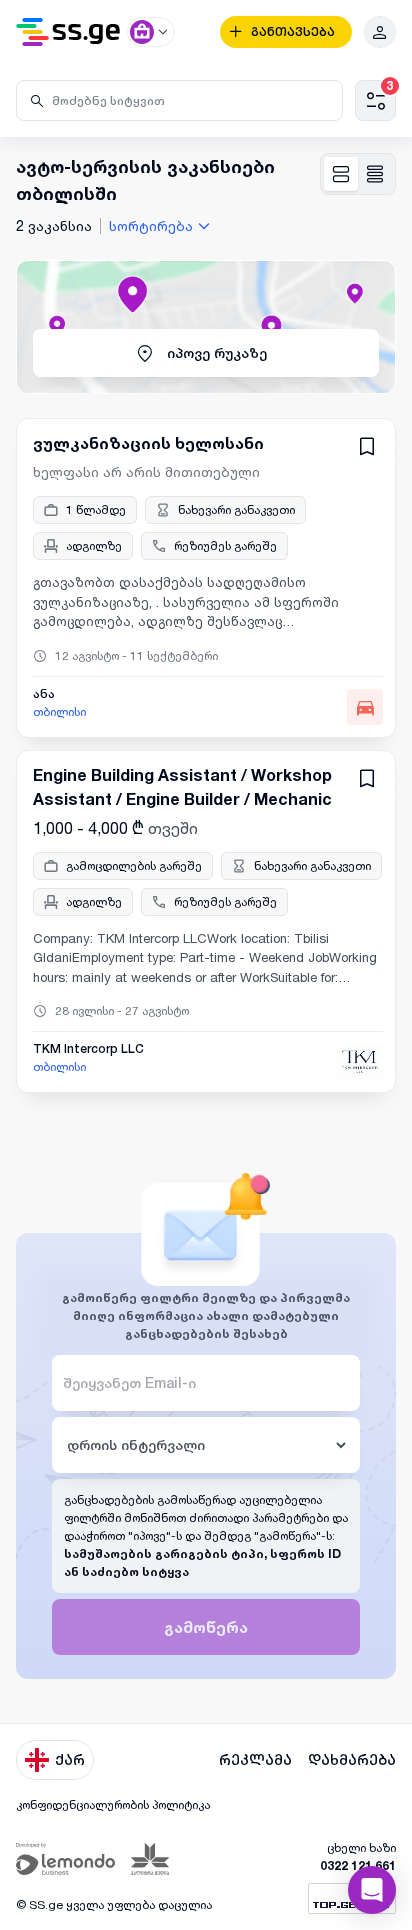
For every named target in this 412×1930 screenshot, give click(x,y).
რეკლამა (255, 1760)
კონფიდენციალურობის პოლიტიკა (113, 1804)
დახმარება (352, 1760)
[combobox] (162, 225)
